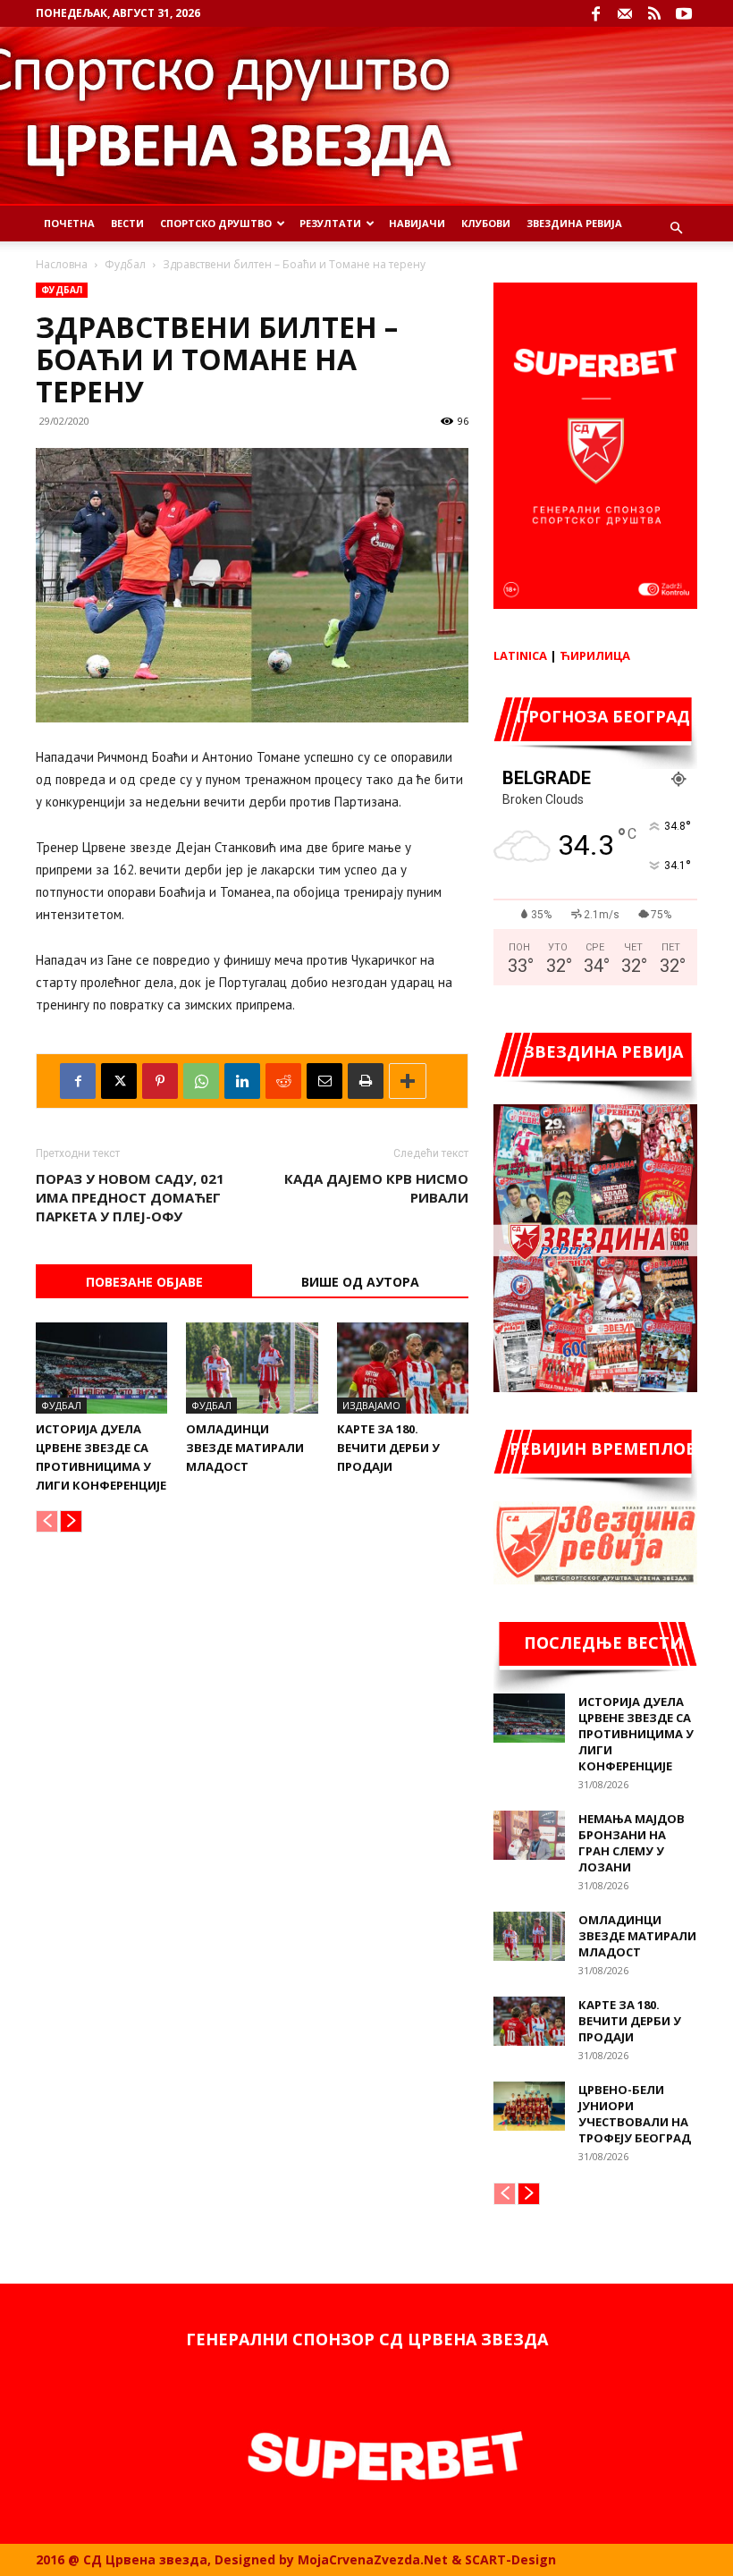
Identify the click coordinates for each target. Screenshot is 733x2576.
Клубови (486, 223)
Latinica (520, 655)
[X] (119, 1081)
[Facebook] (595, 13)
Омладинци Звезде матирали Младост (245, 1448)
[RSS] (654, 13)
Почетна (69, 223)
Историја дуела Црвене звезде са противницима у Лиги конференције (636, 1734)
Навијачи (417, 223)
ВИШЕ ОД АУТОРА (360, 1282)
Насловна (62, 264)
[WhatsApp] (201, 1081)
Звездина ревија (574, 223)
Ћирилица (595, 655)
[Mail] (625, 13)
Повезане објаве (144, 1282)
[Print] (366, 1081)
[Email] (324, 1081)
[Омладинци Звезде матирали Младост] (252, 1368)
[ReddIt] (283, 1081)
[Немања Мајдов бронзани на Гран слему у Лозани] (529, 1835)
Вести (127, 223)
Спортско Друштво (216, 223)
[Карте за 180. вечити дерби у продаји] (403, 1368)
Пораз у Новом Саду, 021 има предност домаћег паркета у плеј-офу (130, 1197)
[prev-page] (47, 1521)
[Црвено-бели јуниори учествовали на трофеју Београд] (529, 2106)
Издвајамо (371, 1405)
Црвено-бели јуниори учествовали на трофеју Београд (635, 2114)
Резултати (330, 223)
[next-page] (71, 1521)
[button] (676, 228)
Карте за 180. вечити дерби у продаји (388, 1448)
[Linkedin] (242, 1081)
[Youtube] (684, 13)
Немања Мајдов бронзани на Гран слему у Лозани (632, 1843)
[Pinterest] (160, 1081)
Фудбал (125, 264)
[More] (408, 1081)
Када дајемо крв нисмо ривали (376, 1188)
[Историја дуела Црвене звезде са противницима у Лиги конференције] (101, 1368)
